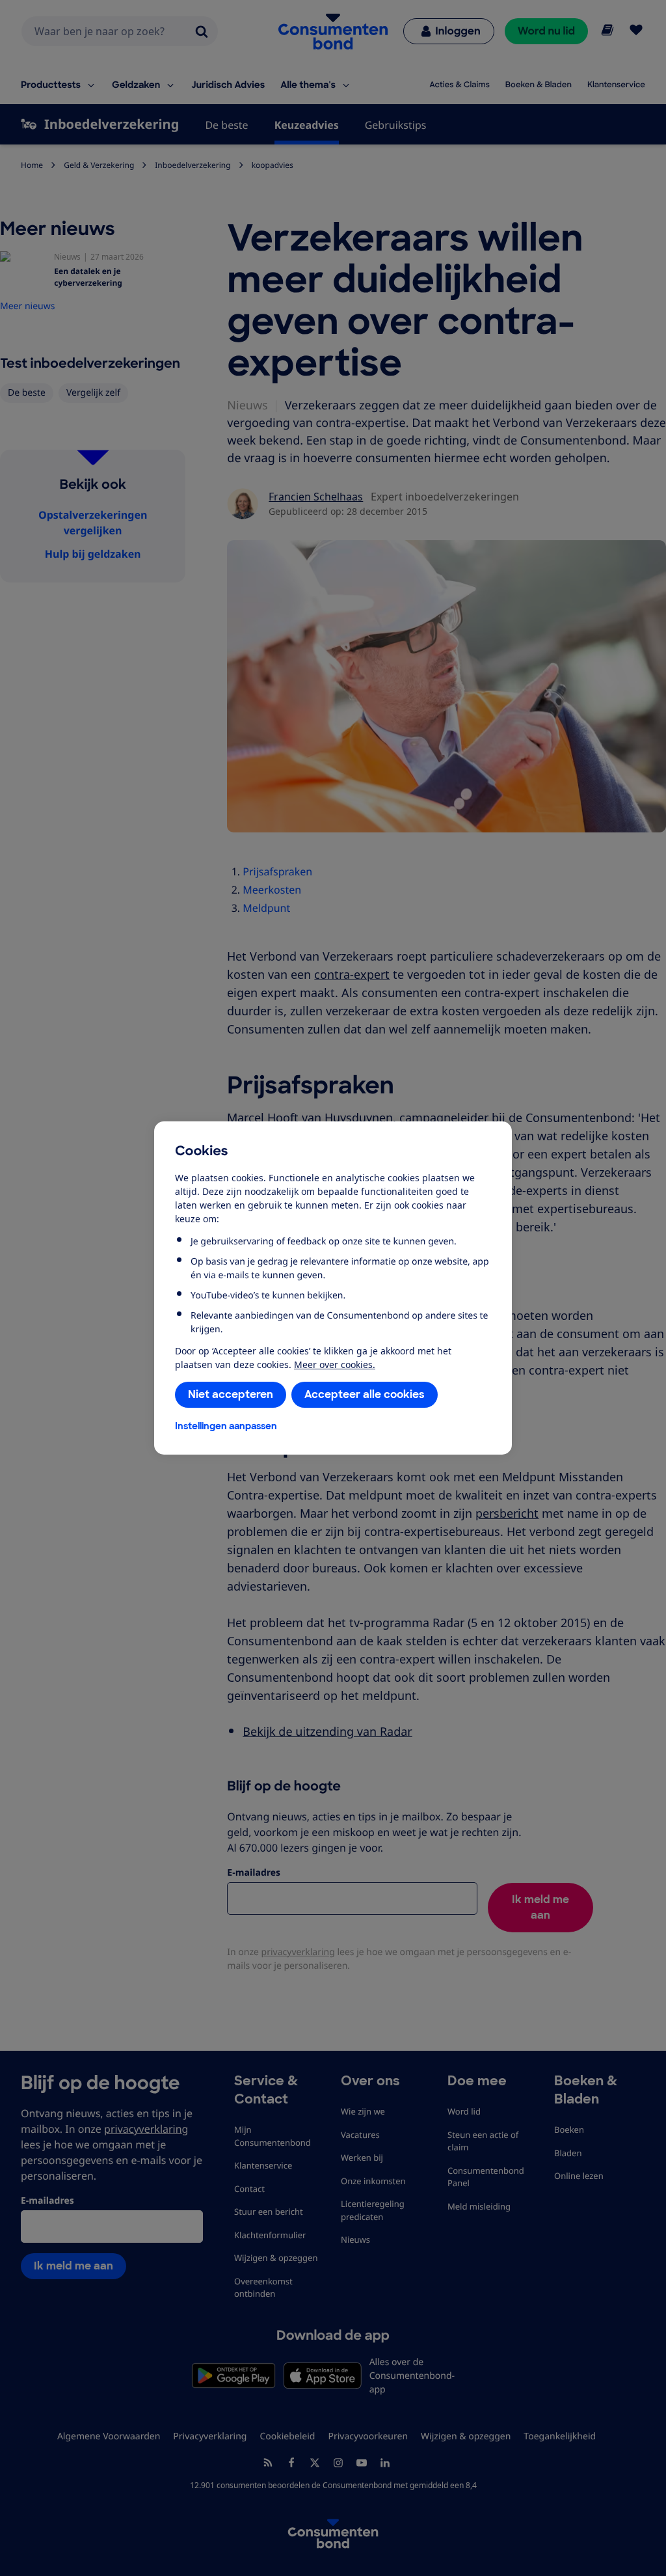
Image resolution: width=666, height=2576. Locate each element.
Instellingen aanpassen (226, 1426)
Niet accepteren (231, 1394)
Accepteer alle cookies (365, 1394)
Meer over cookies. (335, 1364)
